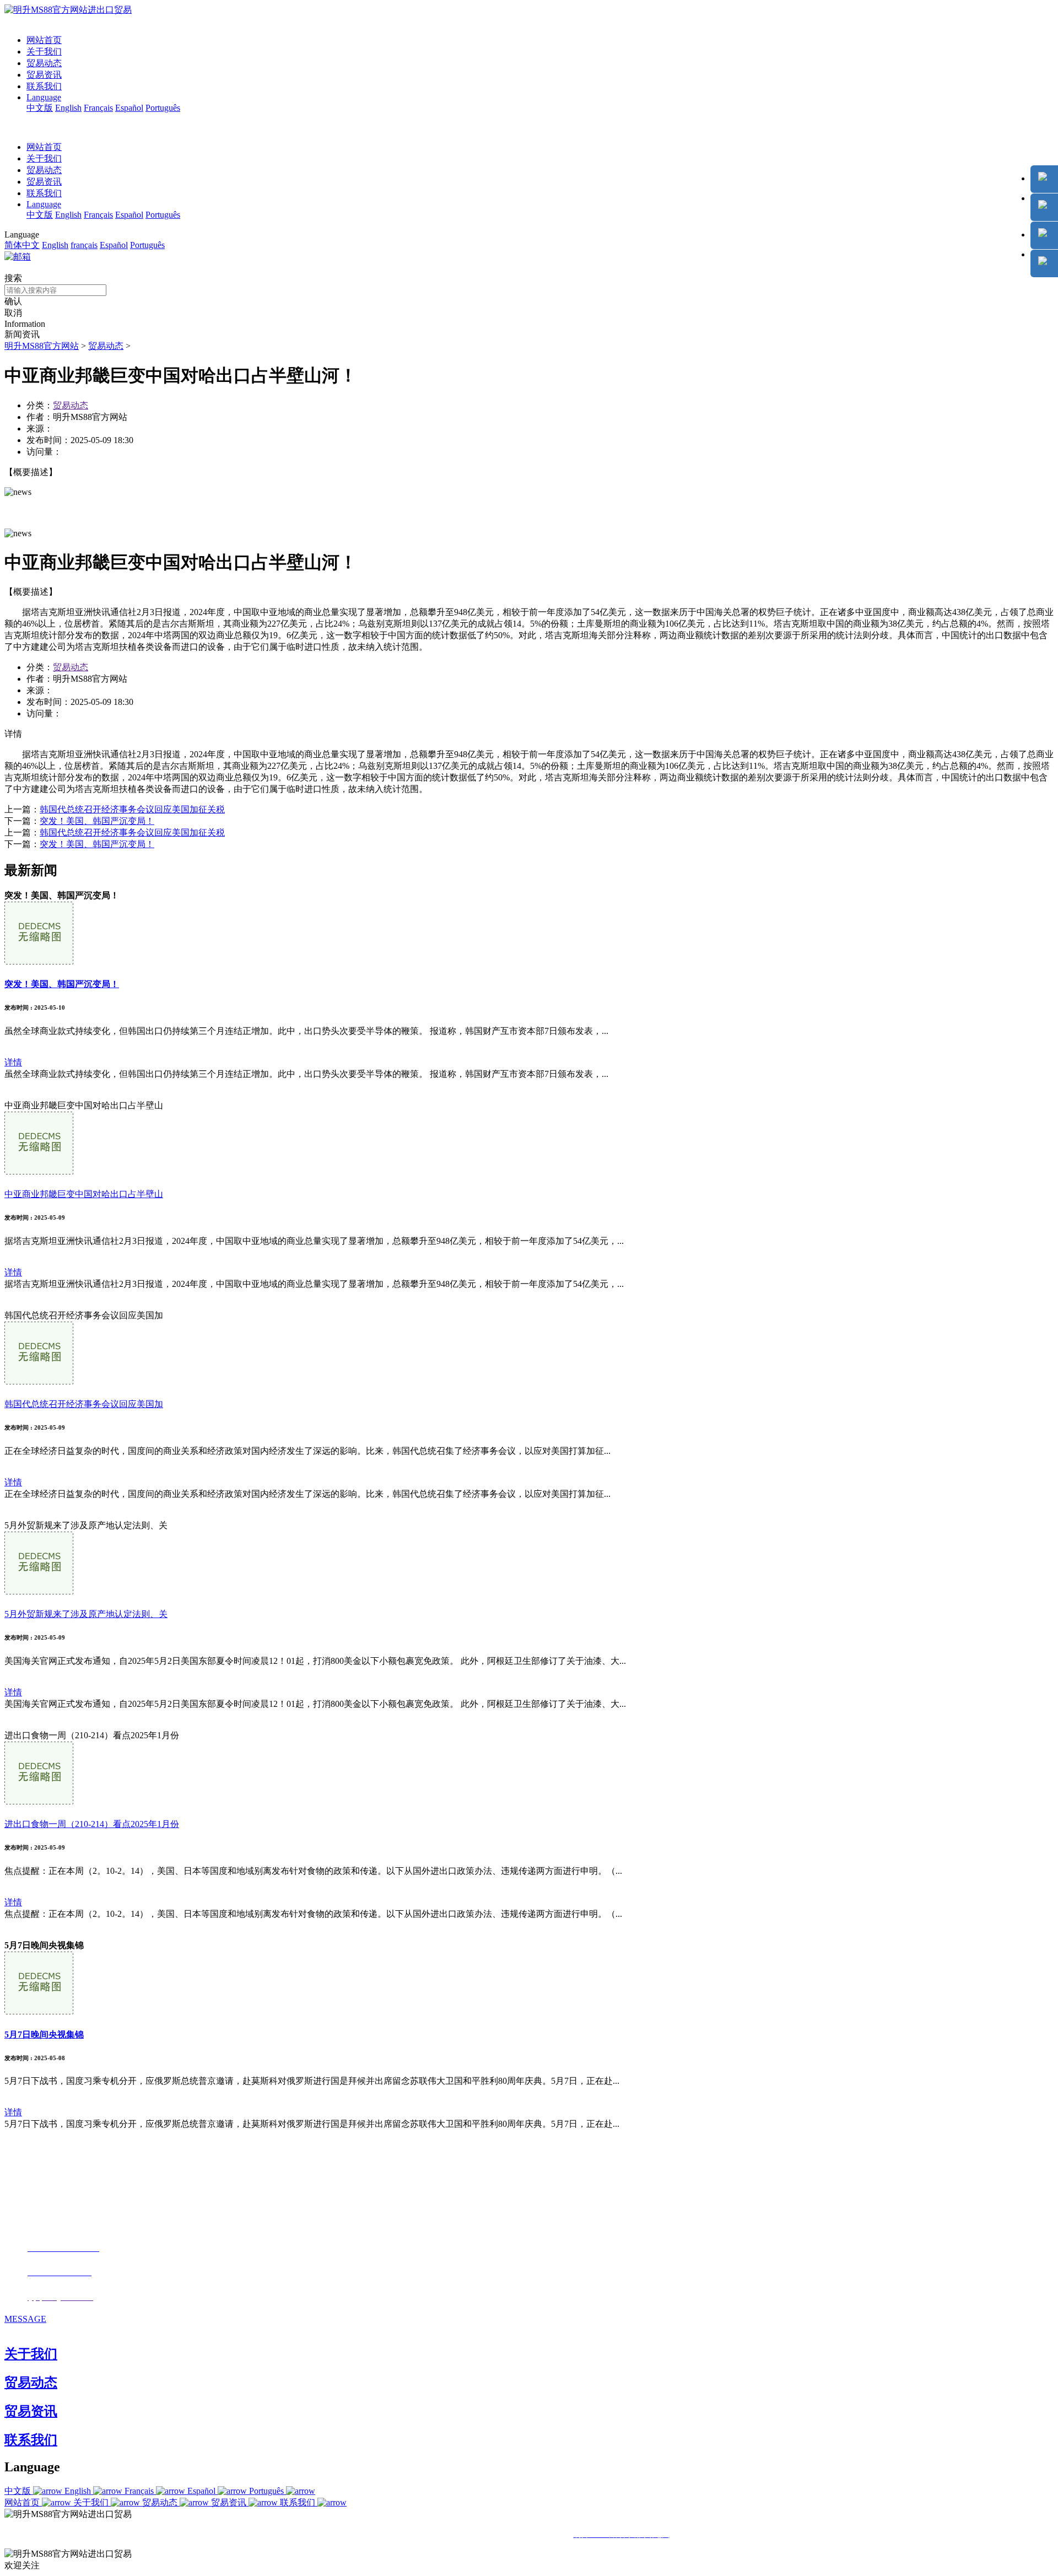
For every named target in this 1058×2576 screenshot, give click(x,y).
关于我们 (44, 52)
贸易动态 (44, 63)
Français (98, 108)
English (68, 108)
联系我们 (44, 86)
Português (163, 108)
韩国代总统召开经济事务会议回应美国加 (84, 1404)
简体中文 (22, 245)
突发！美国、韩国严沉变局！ (97, 821)
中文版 (40, 108)
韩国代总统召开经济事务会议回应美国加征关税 (132, 809)
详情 (13, 1062)
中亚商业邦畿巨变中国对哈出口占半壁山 (84, 1194)
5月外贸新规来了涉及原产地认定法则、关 (86, 1614)
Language (44, 97)
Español (129, 108)
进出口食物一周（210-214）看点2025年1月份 (92, 1824)
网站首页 (44, 40)
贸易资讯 (44, 75)
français (84, 245)
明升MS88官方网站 (42, 346)
